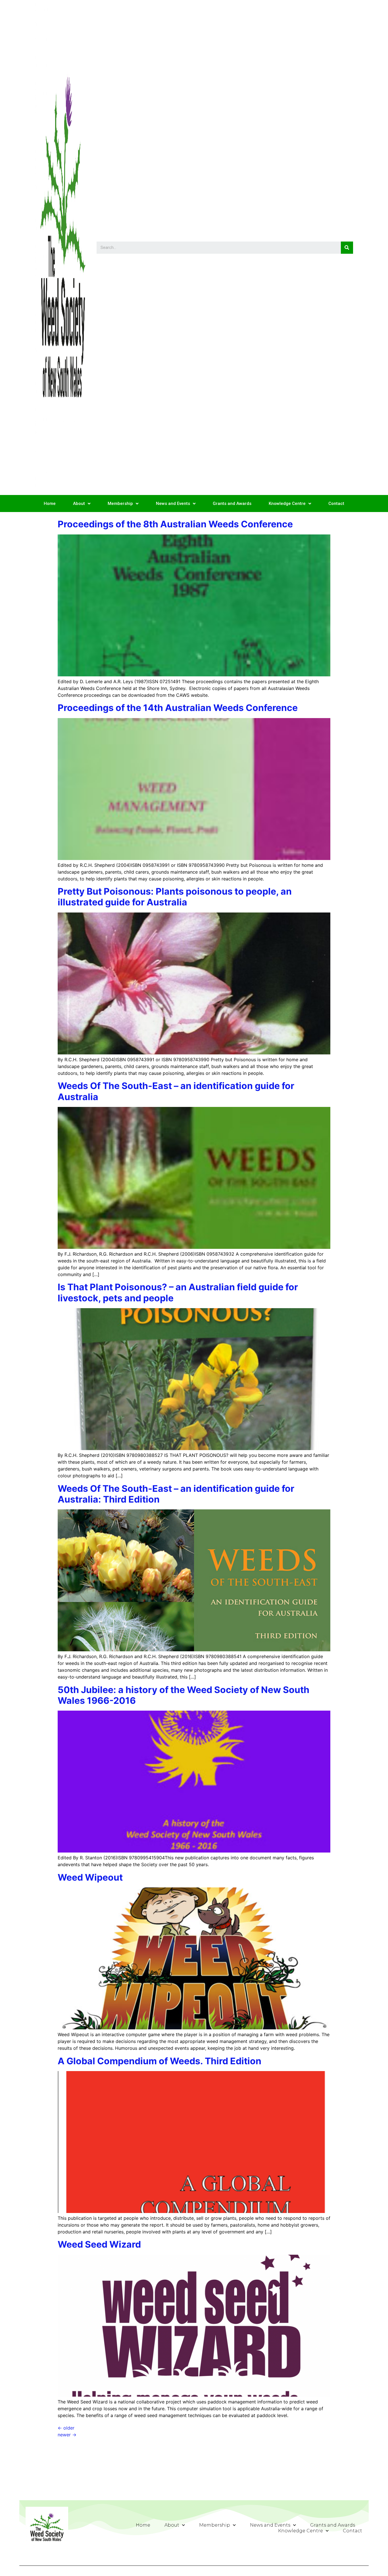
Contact (336, 504)
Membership (120, 504)
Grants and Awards (232, 504)
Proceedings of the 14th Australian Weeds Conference (178, 708)
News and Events (173, 504)
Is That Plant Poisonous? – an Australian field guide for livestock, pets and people (178, 1292)
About (79, 504)
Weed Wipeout (90, 1877)
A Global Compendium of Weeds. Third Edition (159, 2061)
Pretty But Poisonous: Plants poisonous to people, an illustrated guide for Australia (175, 897)
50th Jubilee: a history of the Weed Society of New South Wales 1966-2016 (183, 1695)
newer (67, 2435)
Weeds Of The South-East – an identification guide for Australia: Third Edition (176, 1494)
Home (50, 504)
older (66, 2428)
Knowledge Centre (287, 504)
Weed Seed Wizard (99, 2244)
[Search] (347, 248)
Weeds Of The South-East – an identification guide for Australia (176, 1091)
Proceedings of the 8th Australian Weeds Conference (175, 524)
